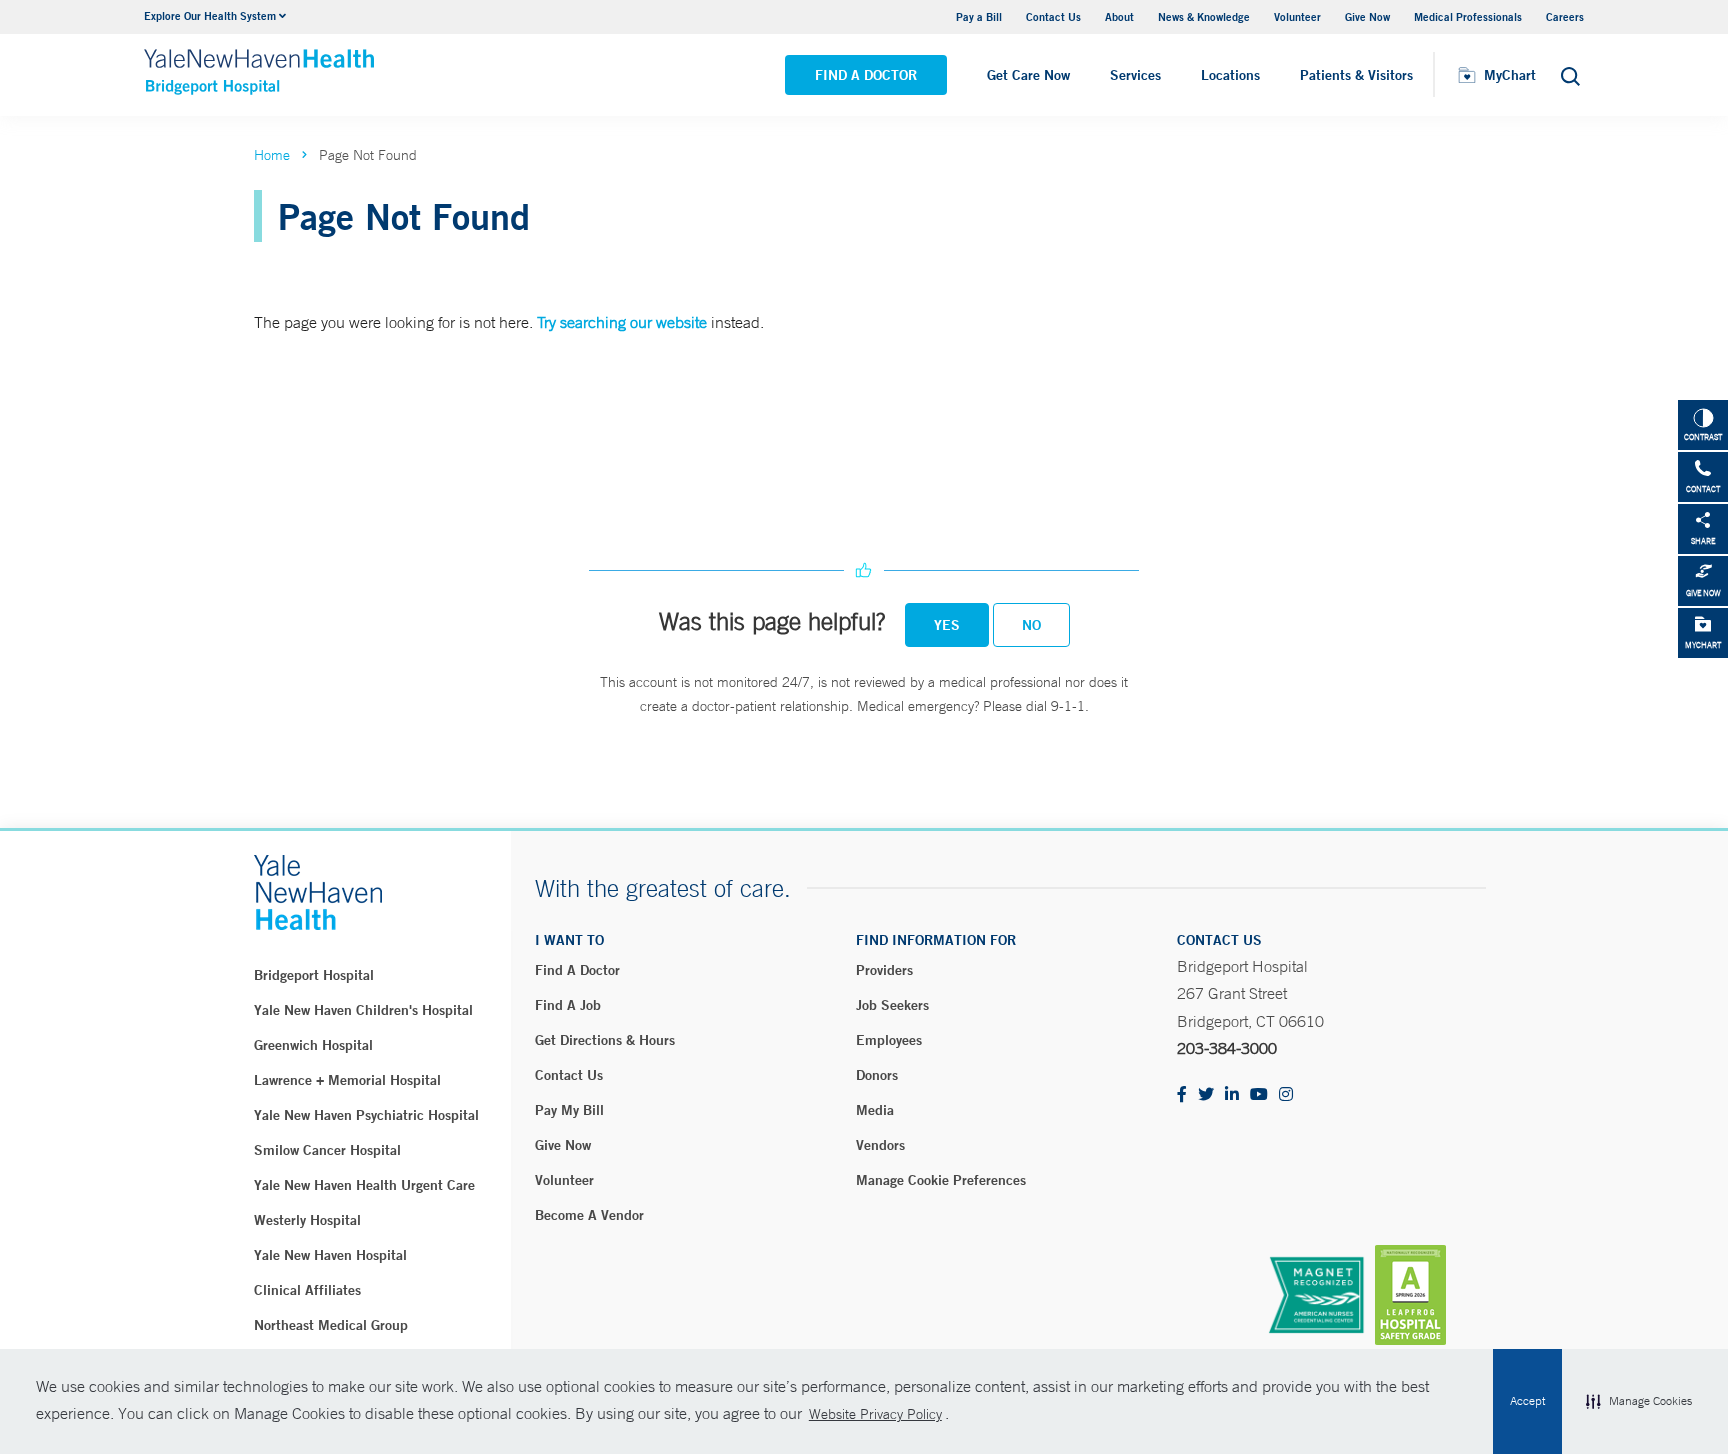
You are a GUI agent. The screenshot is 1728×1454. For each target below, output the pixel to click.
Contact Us (1053, 16)
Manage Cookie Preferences (941, 1180)
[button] (1639, 1402)
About (1119, 16)
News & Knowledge (1204, 16)
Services (1135, 75)
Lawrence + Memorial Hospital (347, 1080)
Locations (1230, 75)
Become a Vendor (589, 1215)
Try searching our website (622, 322)
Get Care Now (1028, 75)
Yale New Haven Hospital (330, 1255)
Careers (1565, 16)
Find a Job (568, 1005)
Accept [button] (1527, 1401)
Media (875, 1110)
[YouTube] (1259, 1095)
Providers (884, 970)
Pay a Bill (979, 16)
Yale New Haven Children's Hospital (363, 1010)
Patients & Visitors (1356, 75)
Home (272, 155)
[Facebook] (1182, 1095)
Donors (877, 1075)
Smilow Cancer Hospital (327, 1150)
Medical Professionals (1468, 16)
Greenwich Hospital (313, 1045)
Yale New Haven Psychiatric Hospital (366, 1115)
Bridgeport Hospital (314, 975)
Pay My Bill (569, 1110)
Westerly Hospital (307, 1220)
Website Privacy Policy (875, 1414)
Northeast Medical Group (331, 1325)
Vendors (880, 1145)
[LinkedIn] (1232, 1095)
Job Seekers (892, 1005)
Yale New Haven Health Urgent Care (364, 1185)
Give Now (1367, 16)
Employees (889, 1040)
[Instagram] (1286, 1095)
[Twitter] (1206, 1095)
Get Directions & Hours (605, 1040)
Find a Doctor (866, 75)
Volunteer (1297, 16)
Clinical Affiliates (307, 1290)
